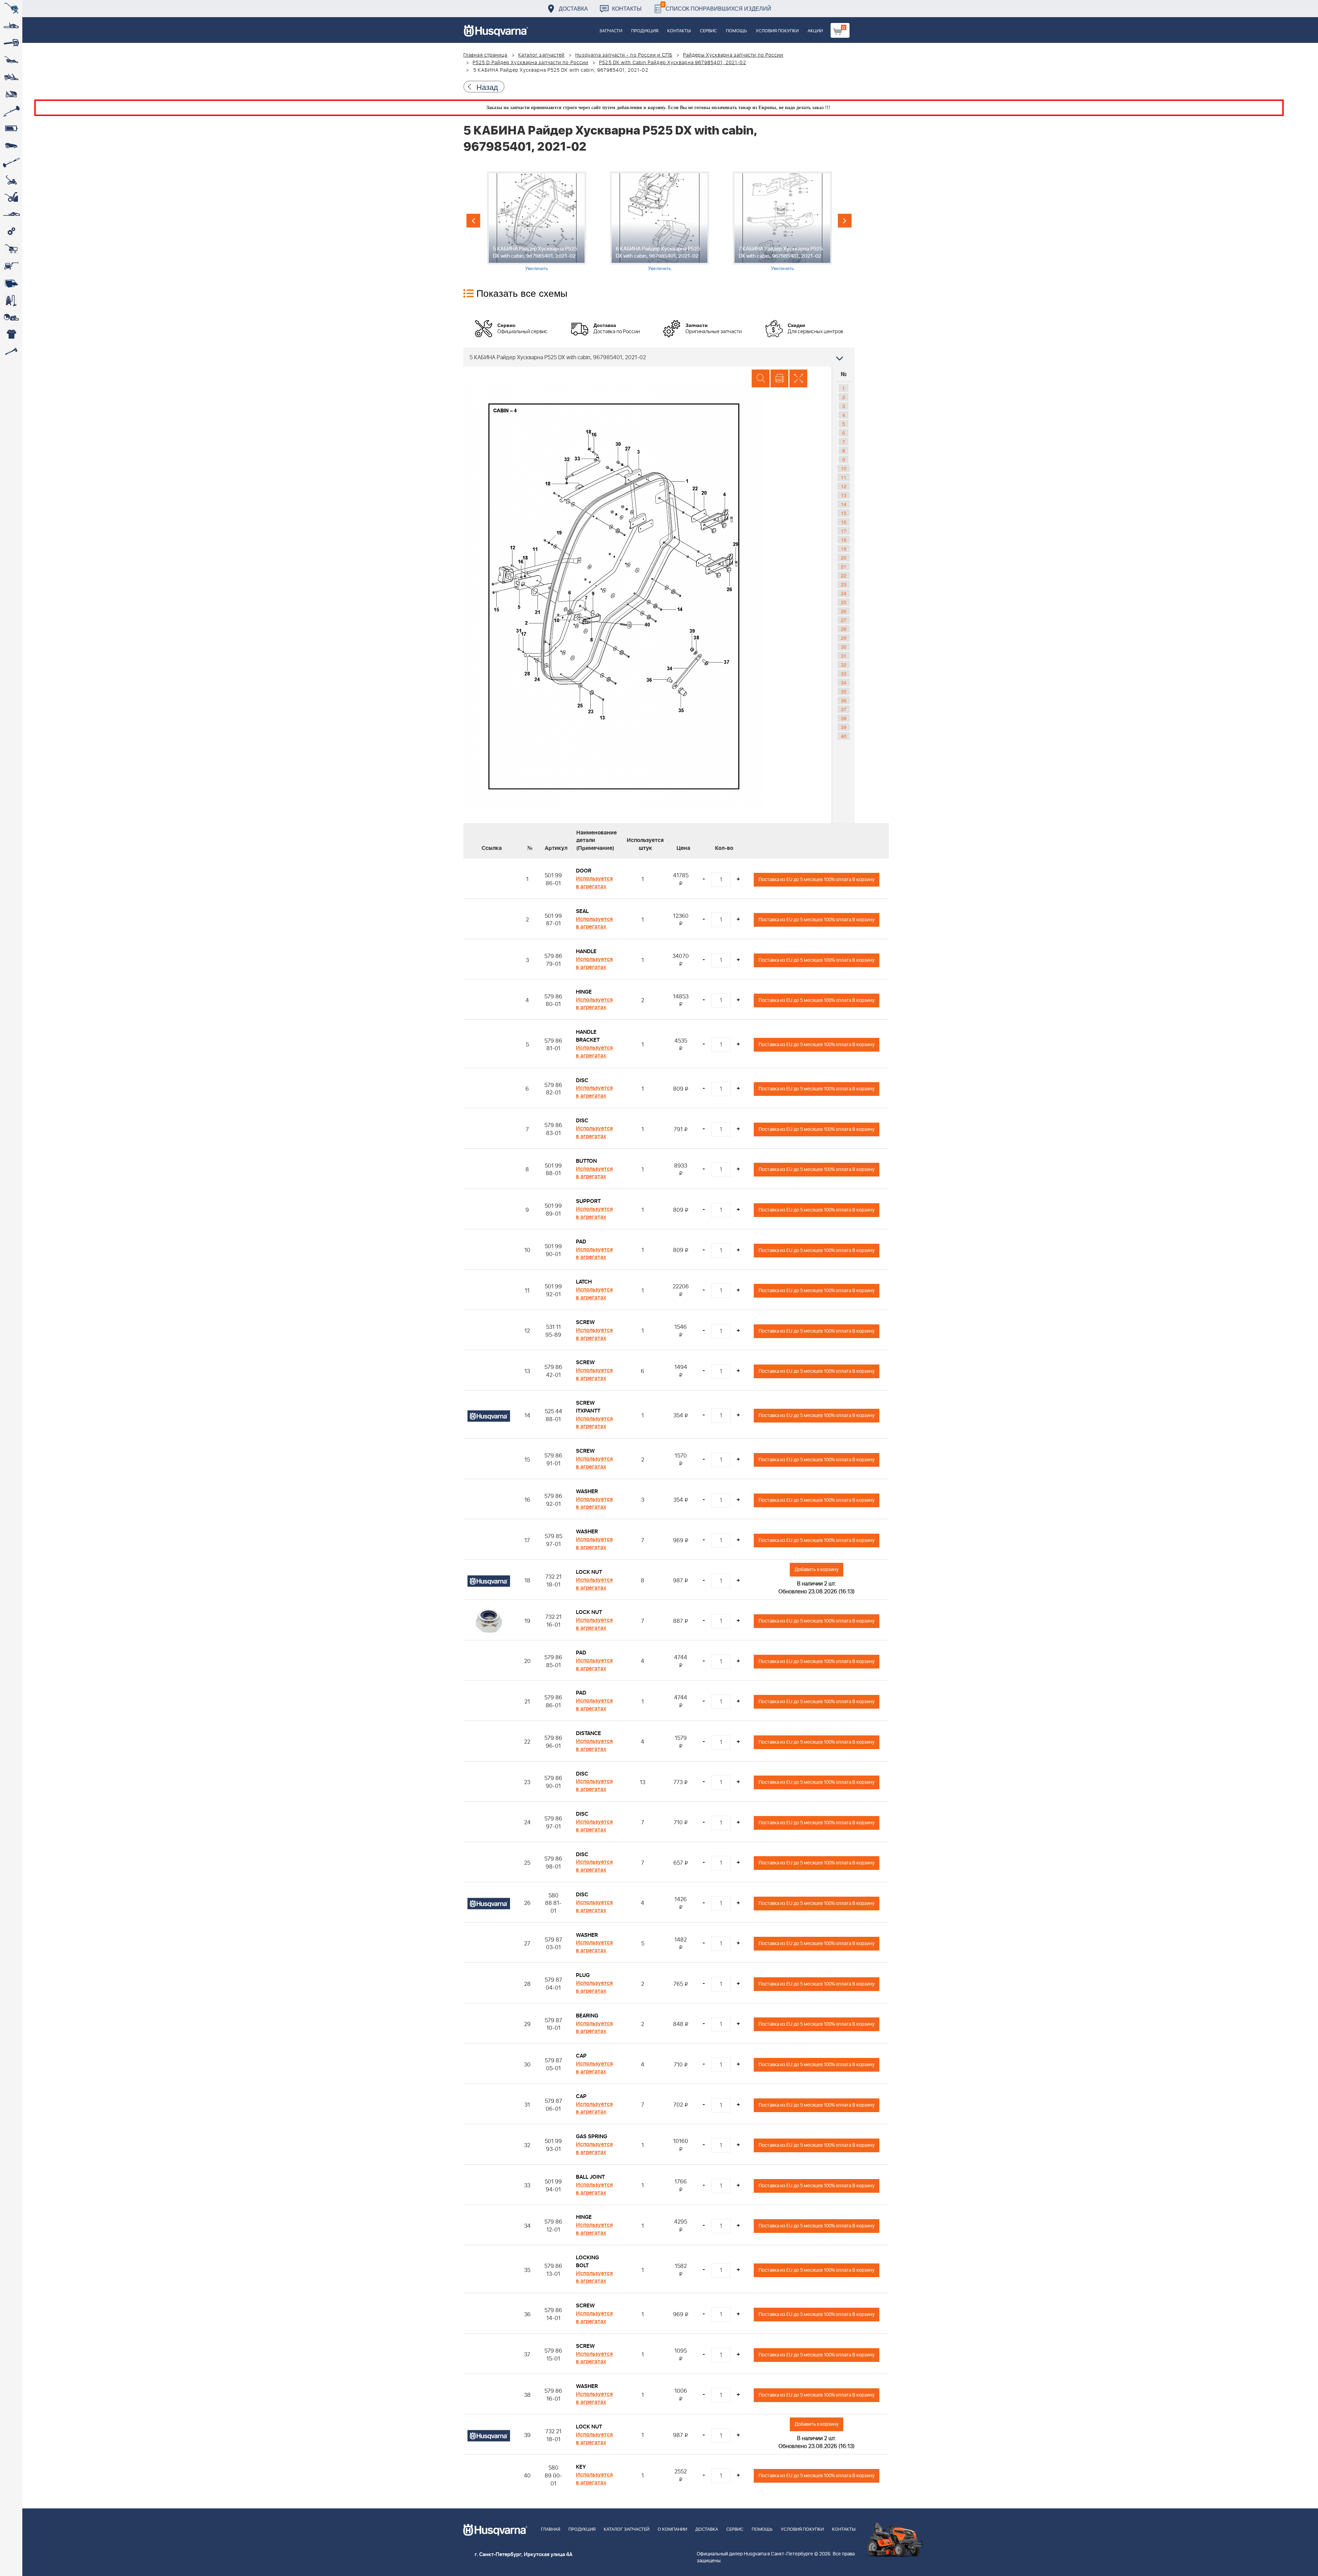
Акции (815, 31)
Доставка (573, 8)
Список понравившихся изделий (716, 7)
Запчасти (611, 31)
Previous (473, 221)
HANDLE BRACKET (588, 1036)
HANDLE (586, 951)
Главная (551, 2530)
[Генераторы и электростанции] (11, 249)
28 (844, 629)
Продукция (645, 31)
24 (844, 593)
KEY (581, 2467)
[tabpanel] (536, 221)
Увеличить (537, 268)
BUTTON (586, 1161)
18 (844, 540)
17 (844, 531)
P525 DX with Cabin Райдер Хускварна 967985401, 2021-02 (672, 63)
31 (844, 656)
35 (844, 691)
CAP (581, 2056)
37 (844, 709)
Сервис (708, 31)
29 (844, 638)
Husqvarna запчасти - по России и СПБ (624, 55)
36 (844, 700)
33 (844, 674)
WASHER (587, 1491)
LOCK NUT (589, 1572)
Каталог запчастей (542, 55)
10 (844, 468)
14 (844, 504)
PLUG (583, 1975)
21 (844, 566)
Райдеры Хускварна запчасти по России (733, 55)
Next (845, 221)
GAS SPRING (592, 2136)
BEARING (587, 2016)
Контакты (627, 8)
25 (844, 602)
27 (844, 620)
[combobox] (659, 357)
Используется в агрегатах (594, 883)
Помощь (736, 31)
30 (844, 647)
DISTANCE (588, 1733)
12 (844, 486)
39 (844, 727)
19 (844, 549)
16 (844, 522)
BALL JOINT (590, 2177)
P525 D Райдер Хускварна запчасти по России (530, 63)
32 (844, 665)
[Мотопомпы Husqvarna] (11, 283)
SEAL (582, 911)
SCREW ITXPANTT (588, 1407)
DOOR (584, 871)
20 (844, 558)
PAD (581, 1242)
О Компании (672, 2530)
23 (844, 584)
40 (844, 736)
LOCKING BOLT (587, 2262)
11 (844, 477)
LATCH (584, 1282)
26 (844, 611)
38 (844, 718)
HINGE (584, 992)
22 (844, 575)
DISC (582, 1080)
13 (844, 495)
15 (844, 513)
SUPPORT (588, 1201)
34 (844, 682)
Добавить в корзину (817, 1570)
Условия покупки (777, 31)
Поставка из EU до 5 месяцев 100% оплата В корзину (817, 880)
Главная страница (485, 55)
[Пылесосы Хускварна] (11, 300)
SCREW (585, 1322)
